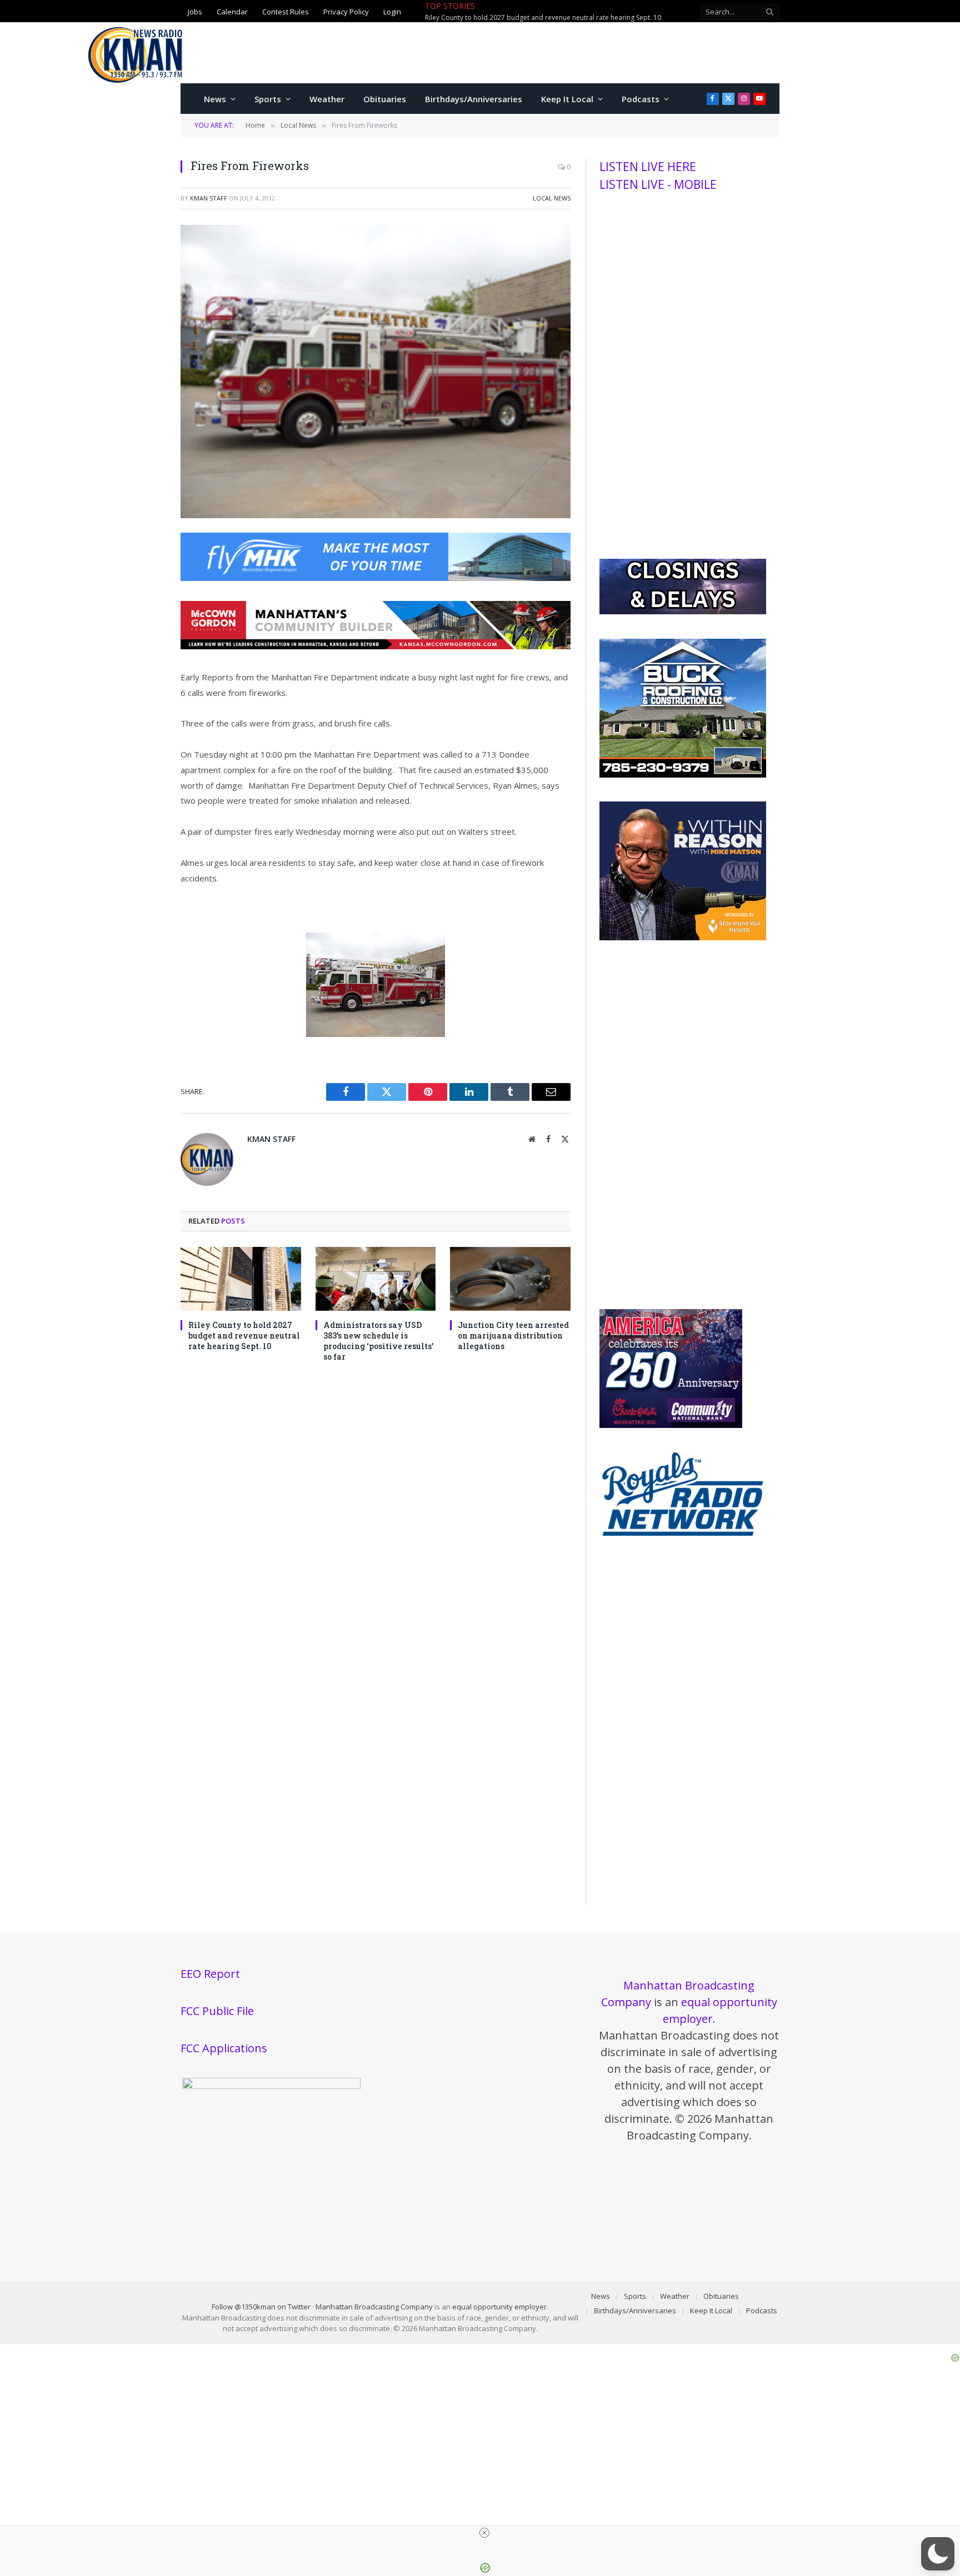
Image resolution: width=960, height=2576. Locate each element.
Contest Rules (286, 12)
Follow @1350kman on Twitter (261, 2307)
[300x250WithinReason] (683, 938)
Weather (327, 99)
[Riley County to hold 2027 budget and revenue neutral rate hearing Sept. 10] (241, 1279)
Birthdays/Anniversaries (474, 99)
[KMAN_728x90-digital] (376, 646)
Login (392, 12)
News (215, 99)
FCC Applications (224, 2048)
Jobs (195, 12)
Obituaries (385, 99)
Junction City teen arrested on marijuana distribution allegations (513, 1335)
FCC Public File (217, 2011)
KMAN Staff (209, 198)
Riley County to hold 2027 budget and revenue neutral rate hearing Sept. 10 (244, 1335)
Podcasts (641, 99)
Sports (268, 99)
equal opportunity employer (499, 2307)
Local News (552, 198)
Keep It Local (567, 99)
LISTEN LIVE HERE (648, 167)
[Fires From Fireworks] (376, 515)
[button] (938, 2554)
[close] (484, 2533)
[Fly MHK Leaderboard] (376, 578)
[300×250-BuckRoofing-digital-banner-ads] (683, 775)
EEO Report (210, 1974)
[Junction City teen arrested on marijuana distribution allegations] (510, 1279)
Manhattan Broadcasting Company (374, 2307)
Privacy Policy (346, 12)
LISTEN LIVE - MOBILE (658, 184)
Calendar (232, 12)
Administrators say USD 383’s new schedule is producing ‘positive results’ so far (550, 18)
